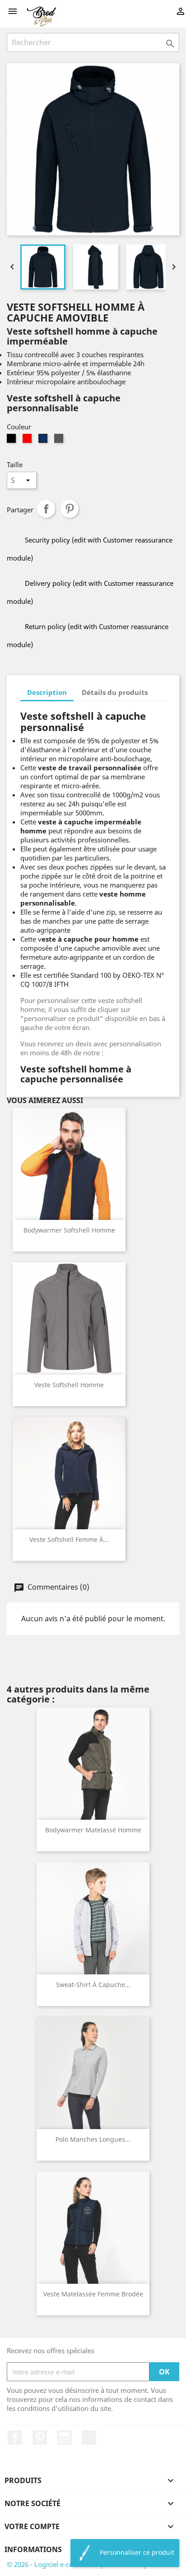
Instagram (65, 2438)
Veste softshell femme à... (69, 1539)
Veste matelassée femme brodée (93, 2294)
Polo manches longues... (93, 2139)
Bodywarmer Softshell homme (69, 1230)
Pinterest (70, 509)
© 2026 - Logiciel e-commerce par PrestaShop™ (80, 2564)
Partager (46, 509)
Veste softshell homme (69, 1385)
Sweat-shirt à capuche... (93, 1985)
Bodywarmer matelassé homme (93, 1830)
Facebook (15, 2438)
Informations (33, 2549)
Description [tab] (47, 692)
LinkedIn (89, 2438)
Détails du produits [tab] (115, 692)
